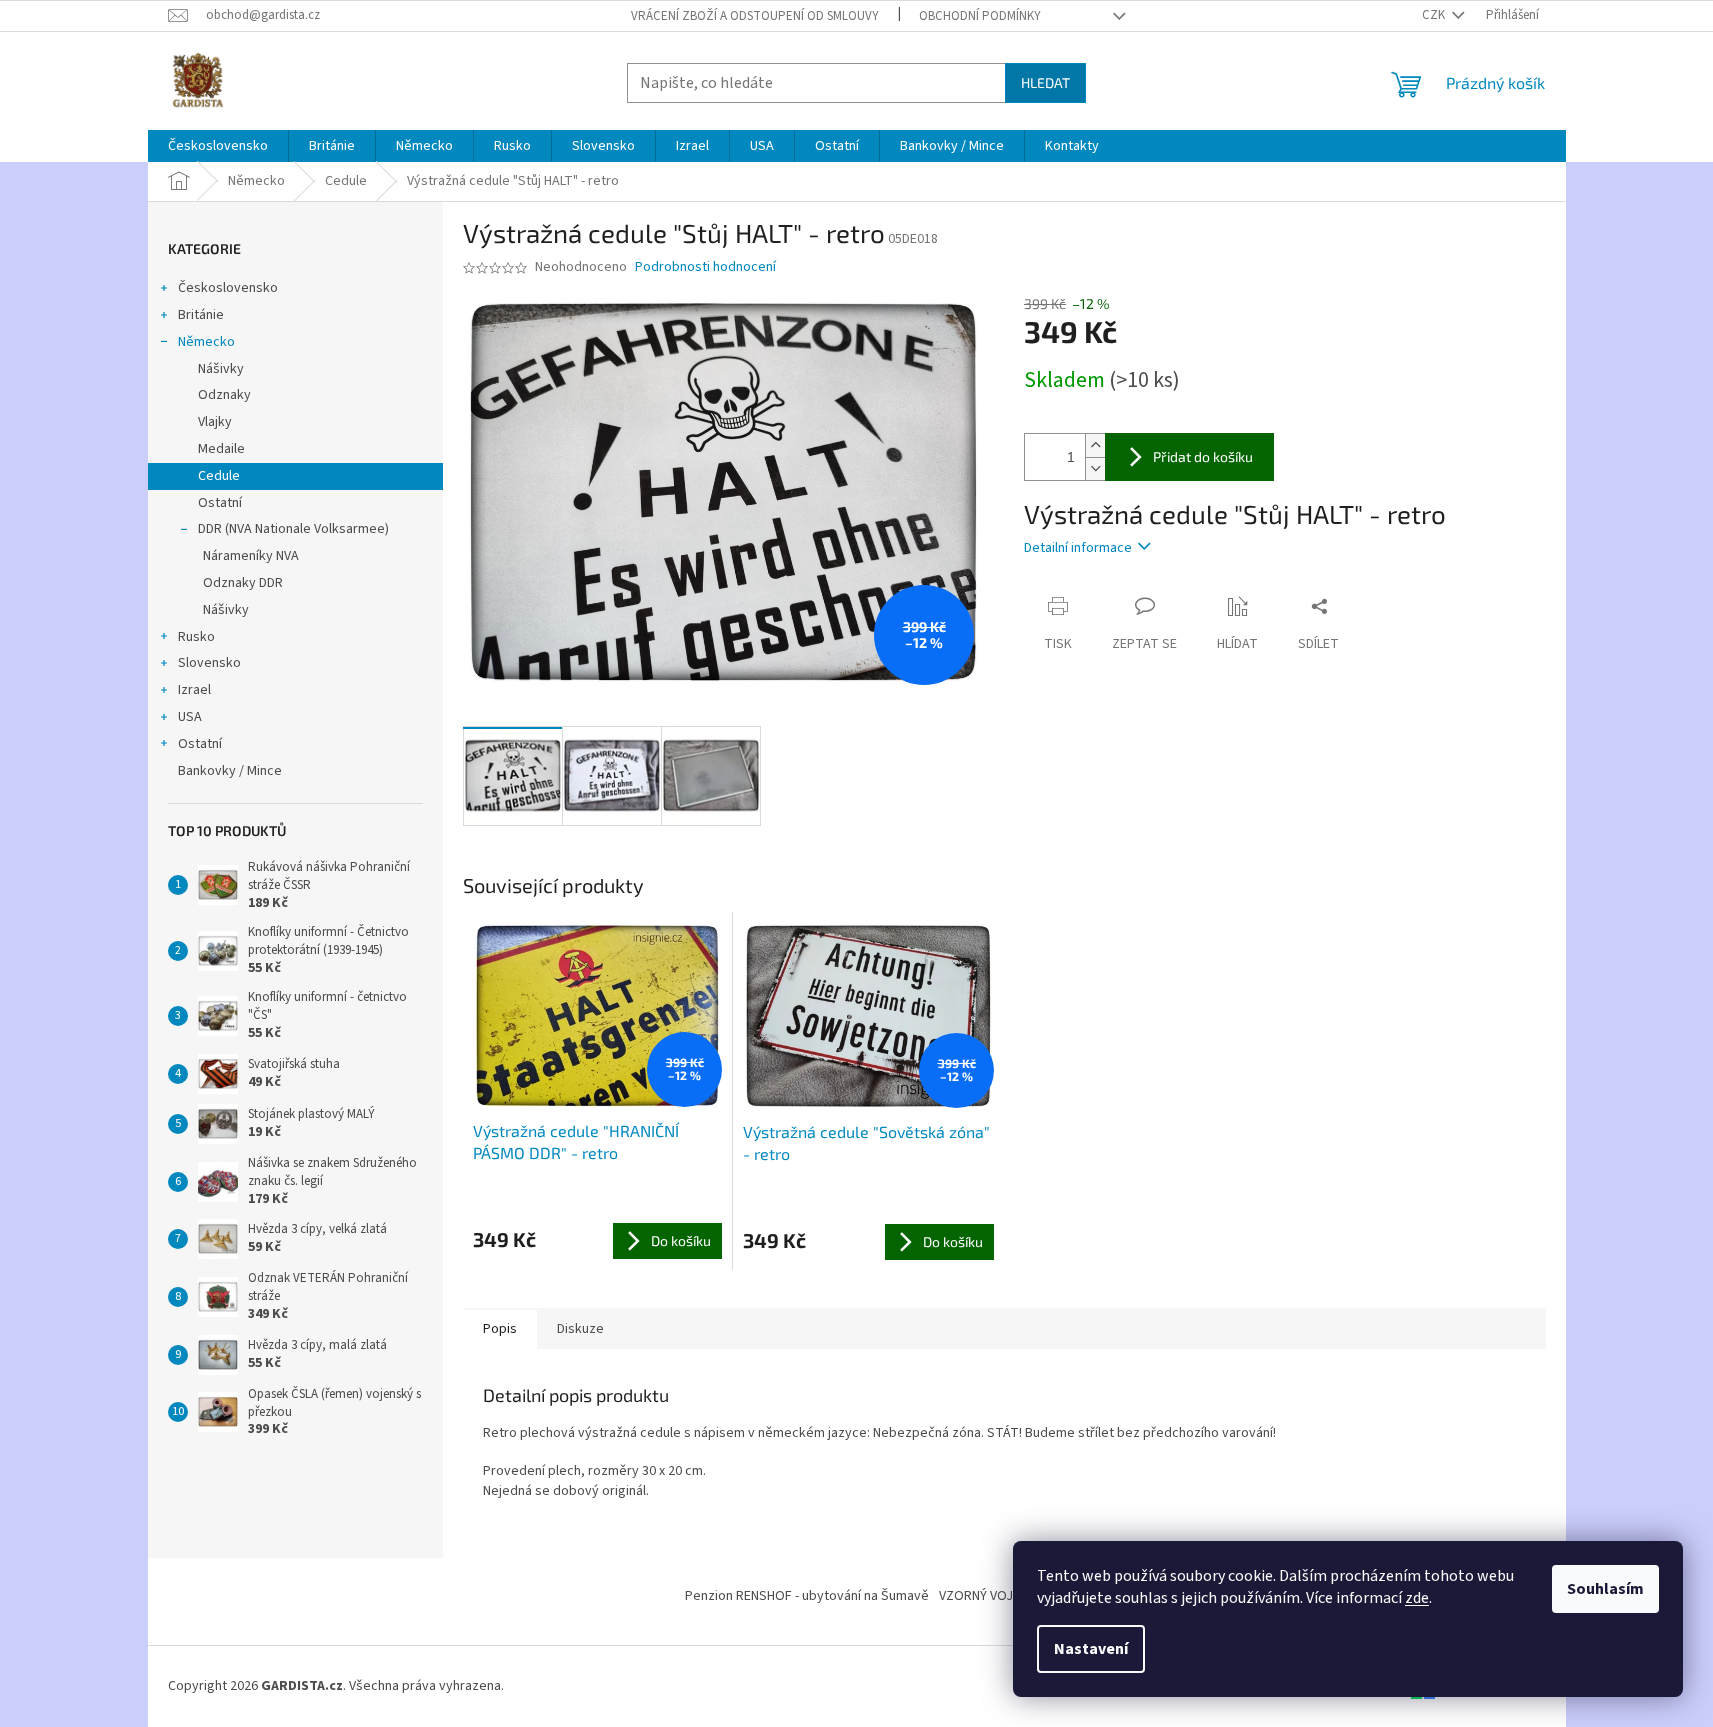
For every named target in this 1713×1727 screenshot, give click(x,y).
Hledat (1045, 82)
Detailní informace (1078, 548)
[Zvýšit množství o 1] (1095, 445)
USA (190, 717)
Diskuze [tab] (580, 1329)
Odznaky (224, 395)
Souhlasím (1605, 1589)
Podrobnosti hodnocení (705, 267)
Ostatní (220, 503)
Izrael (194, 690)
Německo (206, 342)
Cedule (219, 476)
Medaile (221, 449)
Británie (201, 315)
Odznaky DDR (243, 583)
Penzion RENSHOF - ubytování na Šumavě (807, 1596)
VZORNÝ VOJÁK (984, 1596)
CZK (1435, 15)
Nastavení (1091, 1649)
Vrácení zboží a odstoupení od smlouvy (755, 16)
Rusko (196, 637)
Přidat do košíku (1203, 456)
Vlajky (215, 422)
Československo (228, 288)
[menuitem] (218, 146)
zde (1417, 1598)
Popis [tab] (500, 1329)
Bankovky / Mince (230, 771)
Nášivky (221, 369)
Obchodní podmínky (980, 16)
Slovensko (209, 663)
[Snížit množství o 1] (1095, 468)
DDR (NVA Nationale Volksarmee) (293, 529)
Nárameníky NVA (251, 556)
